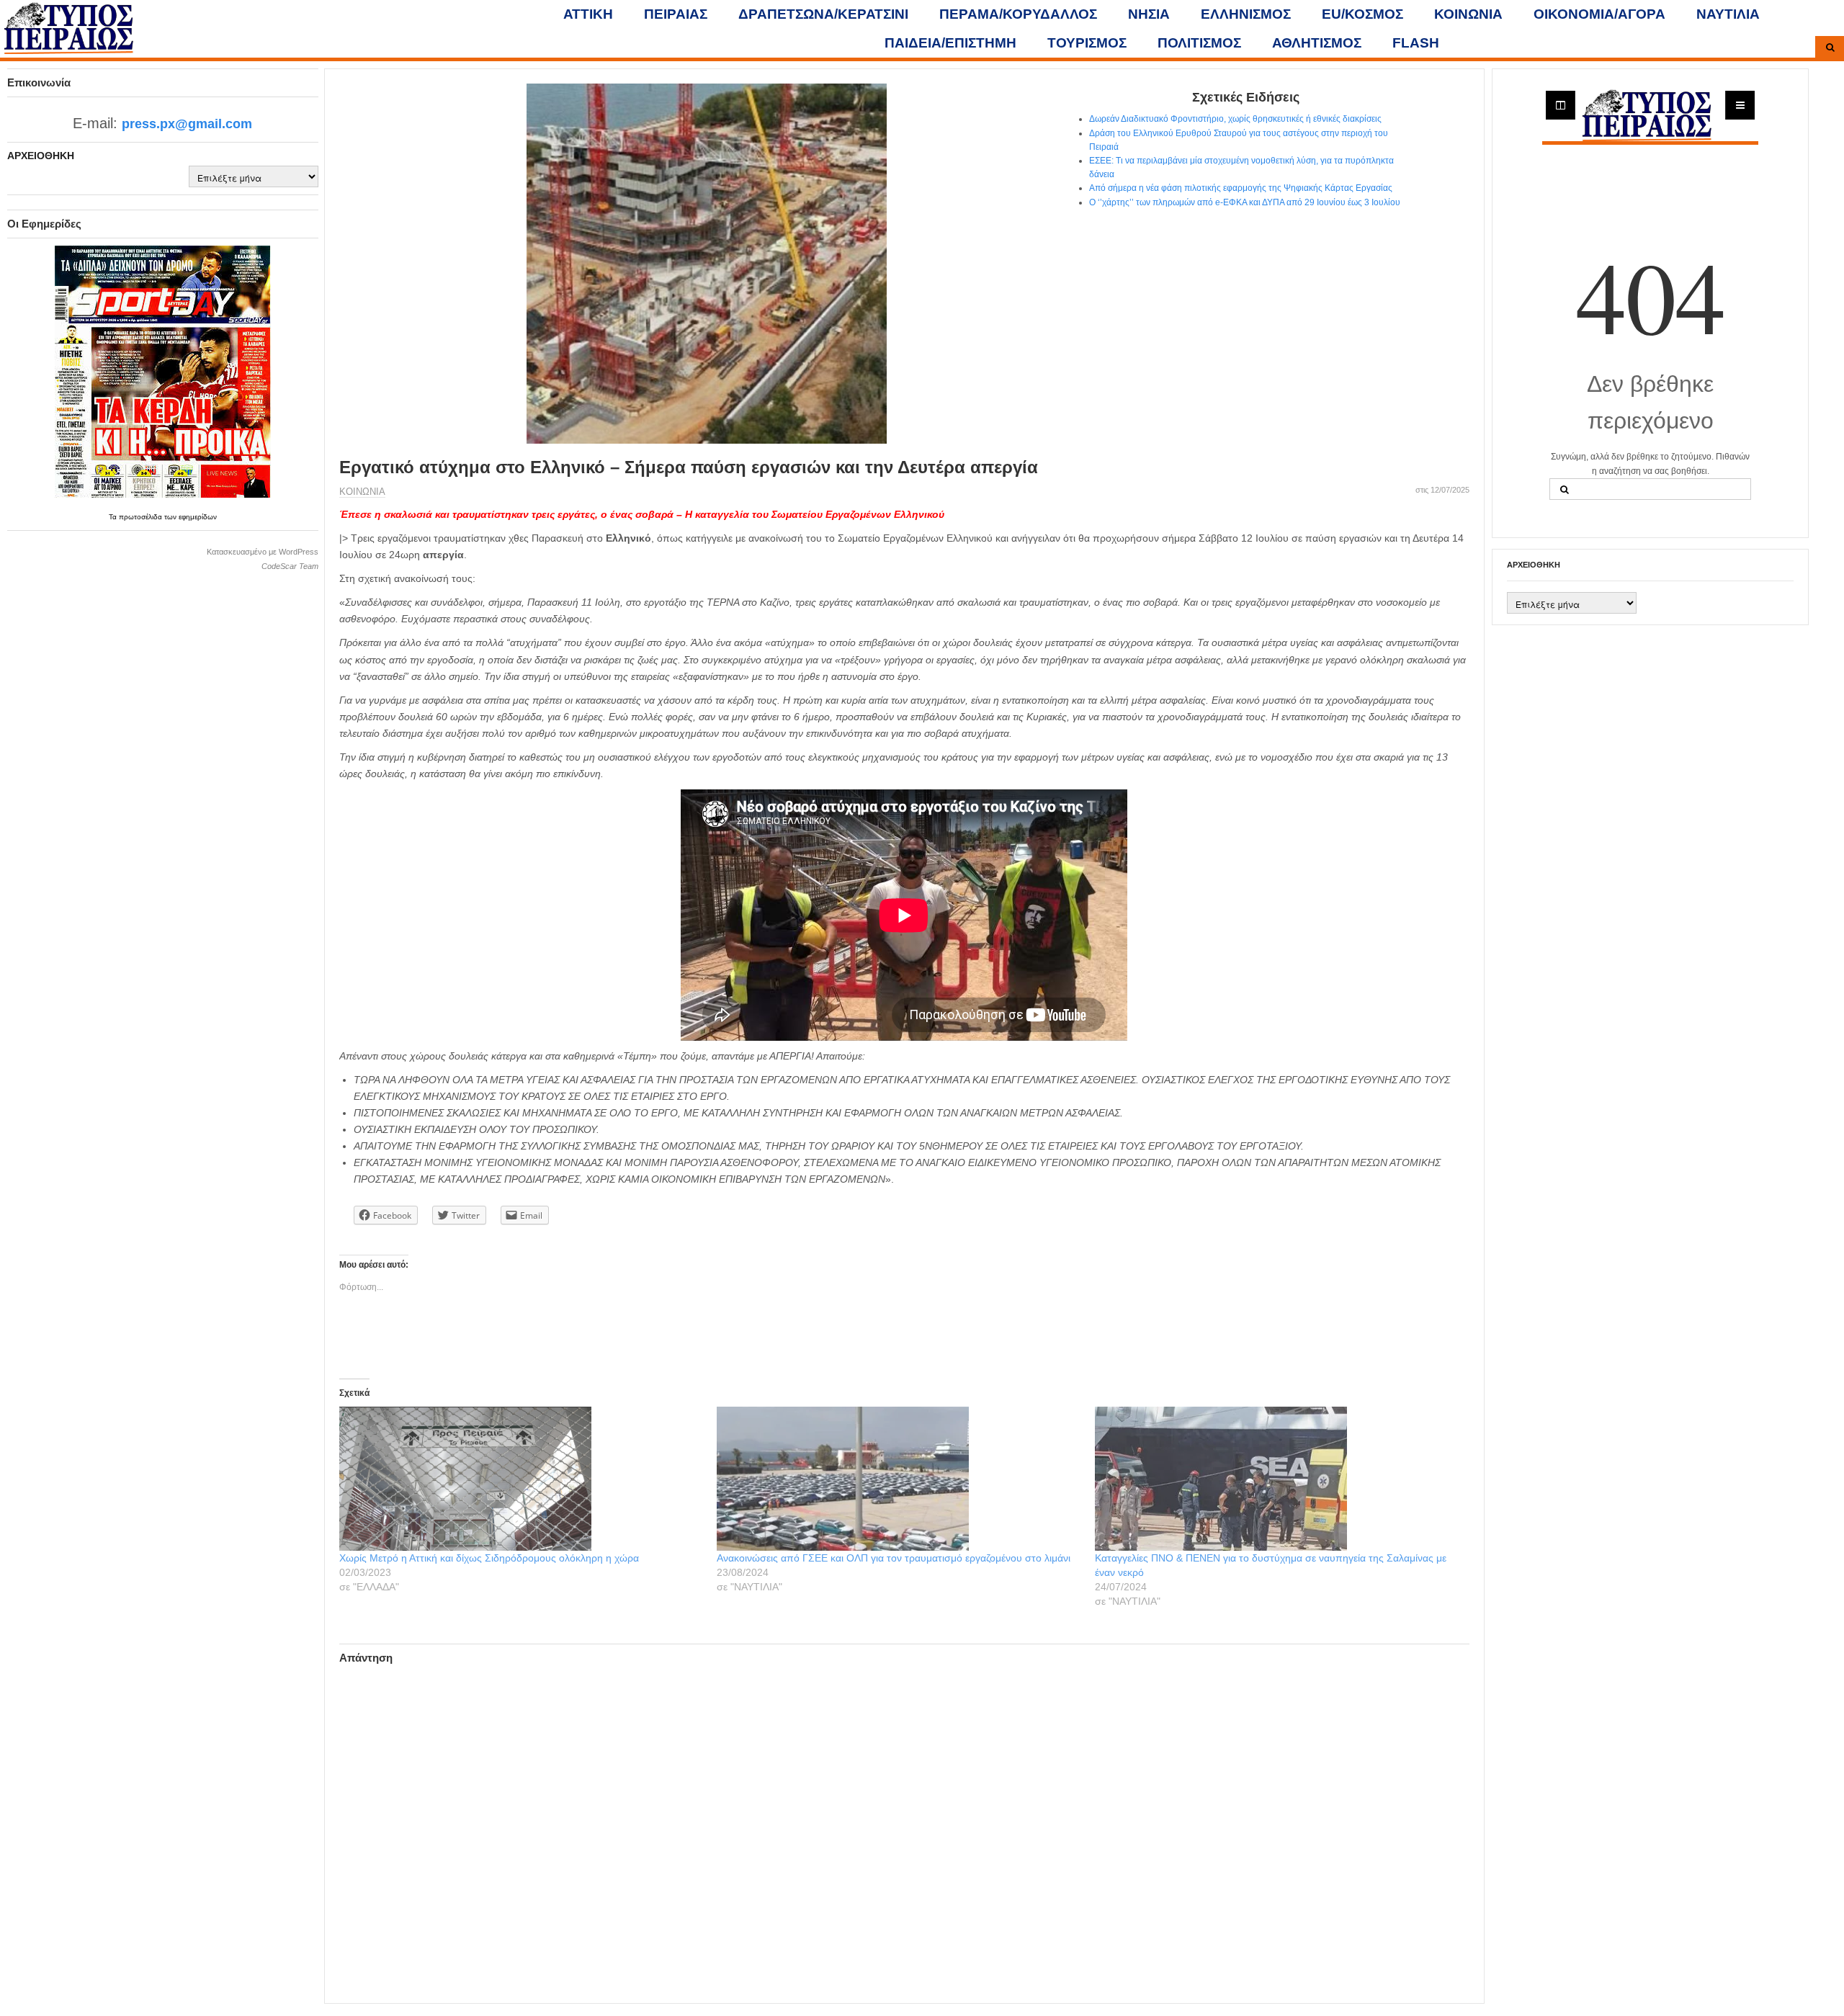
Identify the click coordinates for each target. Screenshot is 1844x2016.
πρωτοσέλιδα (142, 517)
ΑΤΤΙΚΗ (588, 14)
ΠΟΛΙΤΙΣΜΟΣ (1199, 43)
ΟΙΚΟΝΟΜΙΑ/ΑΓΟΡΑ (1599, 14)
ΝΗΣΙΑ (1149, 14)
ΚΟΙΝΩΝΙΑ (1468, 14)
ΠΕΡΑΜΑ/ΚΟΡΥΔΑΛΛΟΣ (1018, 14)
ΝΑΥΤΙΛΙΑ (1728, 14)
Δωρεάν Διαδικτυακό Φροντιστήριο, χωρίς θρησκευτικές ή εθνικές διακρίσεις (1235, 119)
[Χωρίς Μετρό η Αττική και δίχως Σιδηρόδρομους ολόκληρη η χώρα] (521, 1479)
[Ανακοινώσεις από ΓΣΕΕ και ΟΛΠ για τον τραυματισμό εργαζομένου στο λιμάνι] (898, 1479)
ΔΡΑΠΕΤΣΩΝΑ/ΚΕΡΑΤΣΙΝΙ (823, 14)
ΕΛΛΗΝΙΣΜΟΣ (1246, 14)
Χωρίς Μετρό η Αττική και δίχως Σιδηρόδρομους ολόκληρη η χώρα (489, 1558)
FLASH (1416, 43)
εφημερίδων (198, 517)
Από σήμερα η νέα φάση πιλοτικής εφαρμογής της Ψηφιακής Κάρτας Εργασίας (1241, 188)
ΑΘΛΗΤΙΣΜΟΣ (1317, 43)
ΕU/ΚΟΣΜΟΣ (1362, 14)
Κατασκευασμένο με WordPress (263, 552)
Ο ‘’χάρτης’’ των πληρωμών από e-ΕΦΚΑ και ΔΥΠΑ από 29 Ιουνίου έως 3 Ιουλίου (1245, 202)
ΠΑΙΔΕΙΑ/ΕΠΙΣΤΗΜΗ (950, 43)
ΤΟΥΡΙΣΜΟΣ (1087, 43)
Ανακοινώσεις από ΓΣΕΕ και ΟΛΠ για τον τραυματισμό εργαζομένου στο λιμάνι (894, 1558)
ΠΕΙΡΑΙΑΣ (676, 14)
